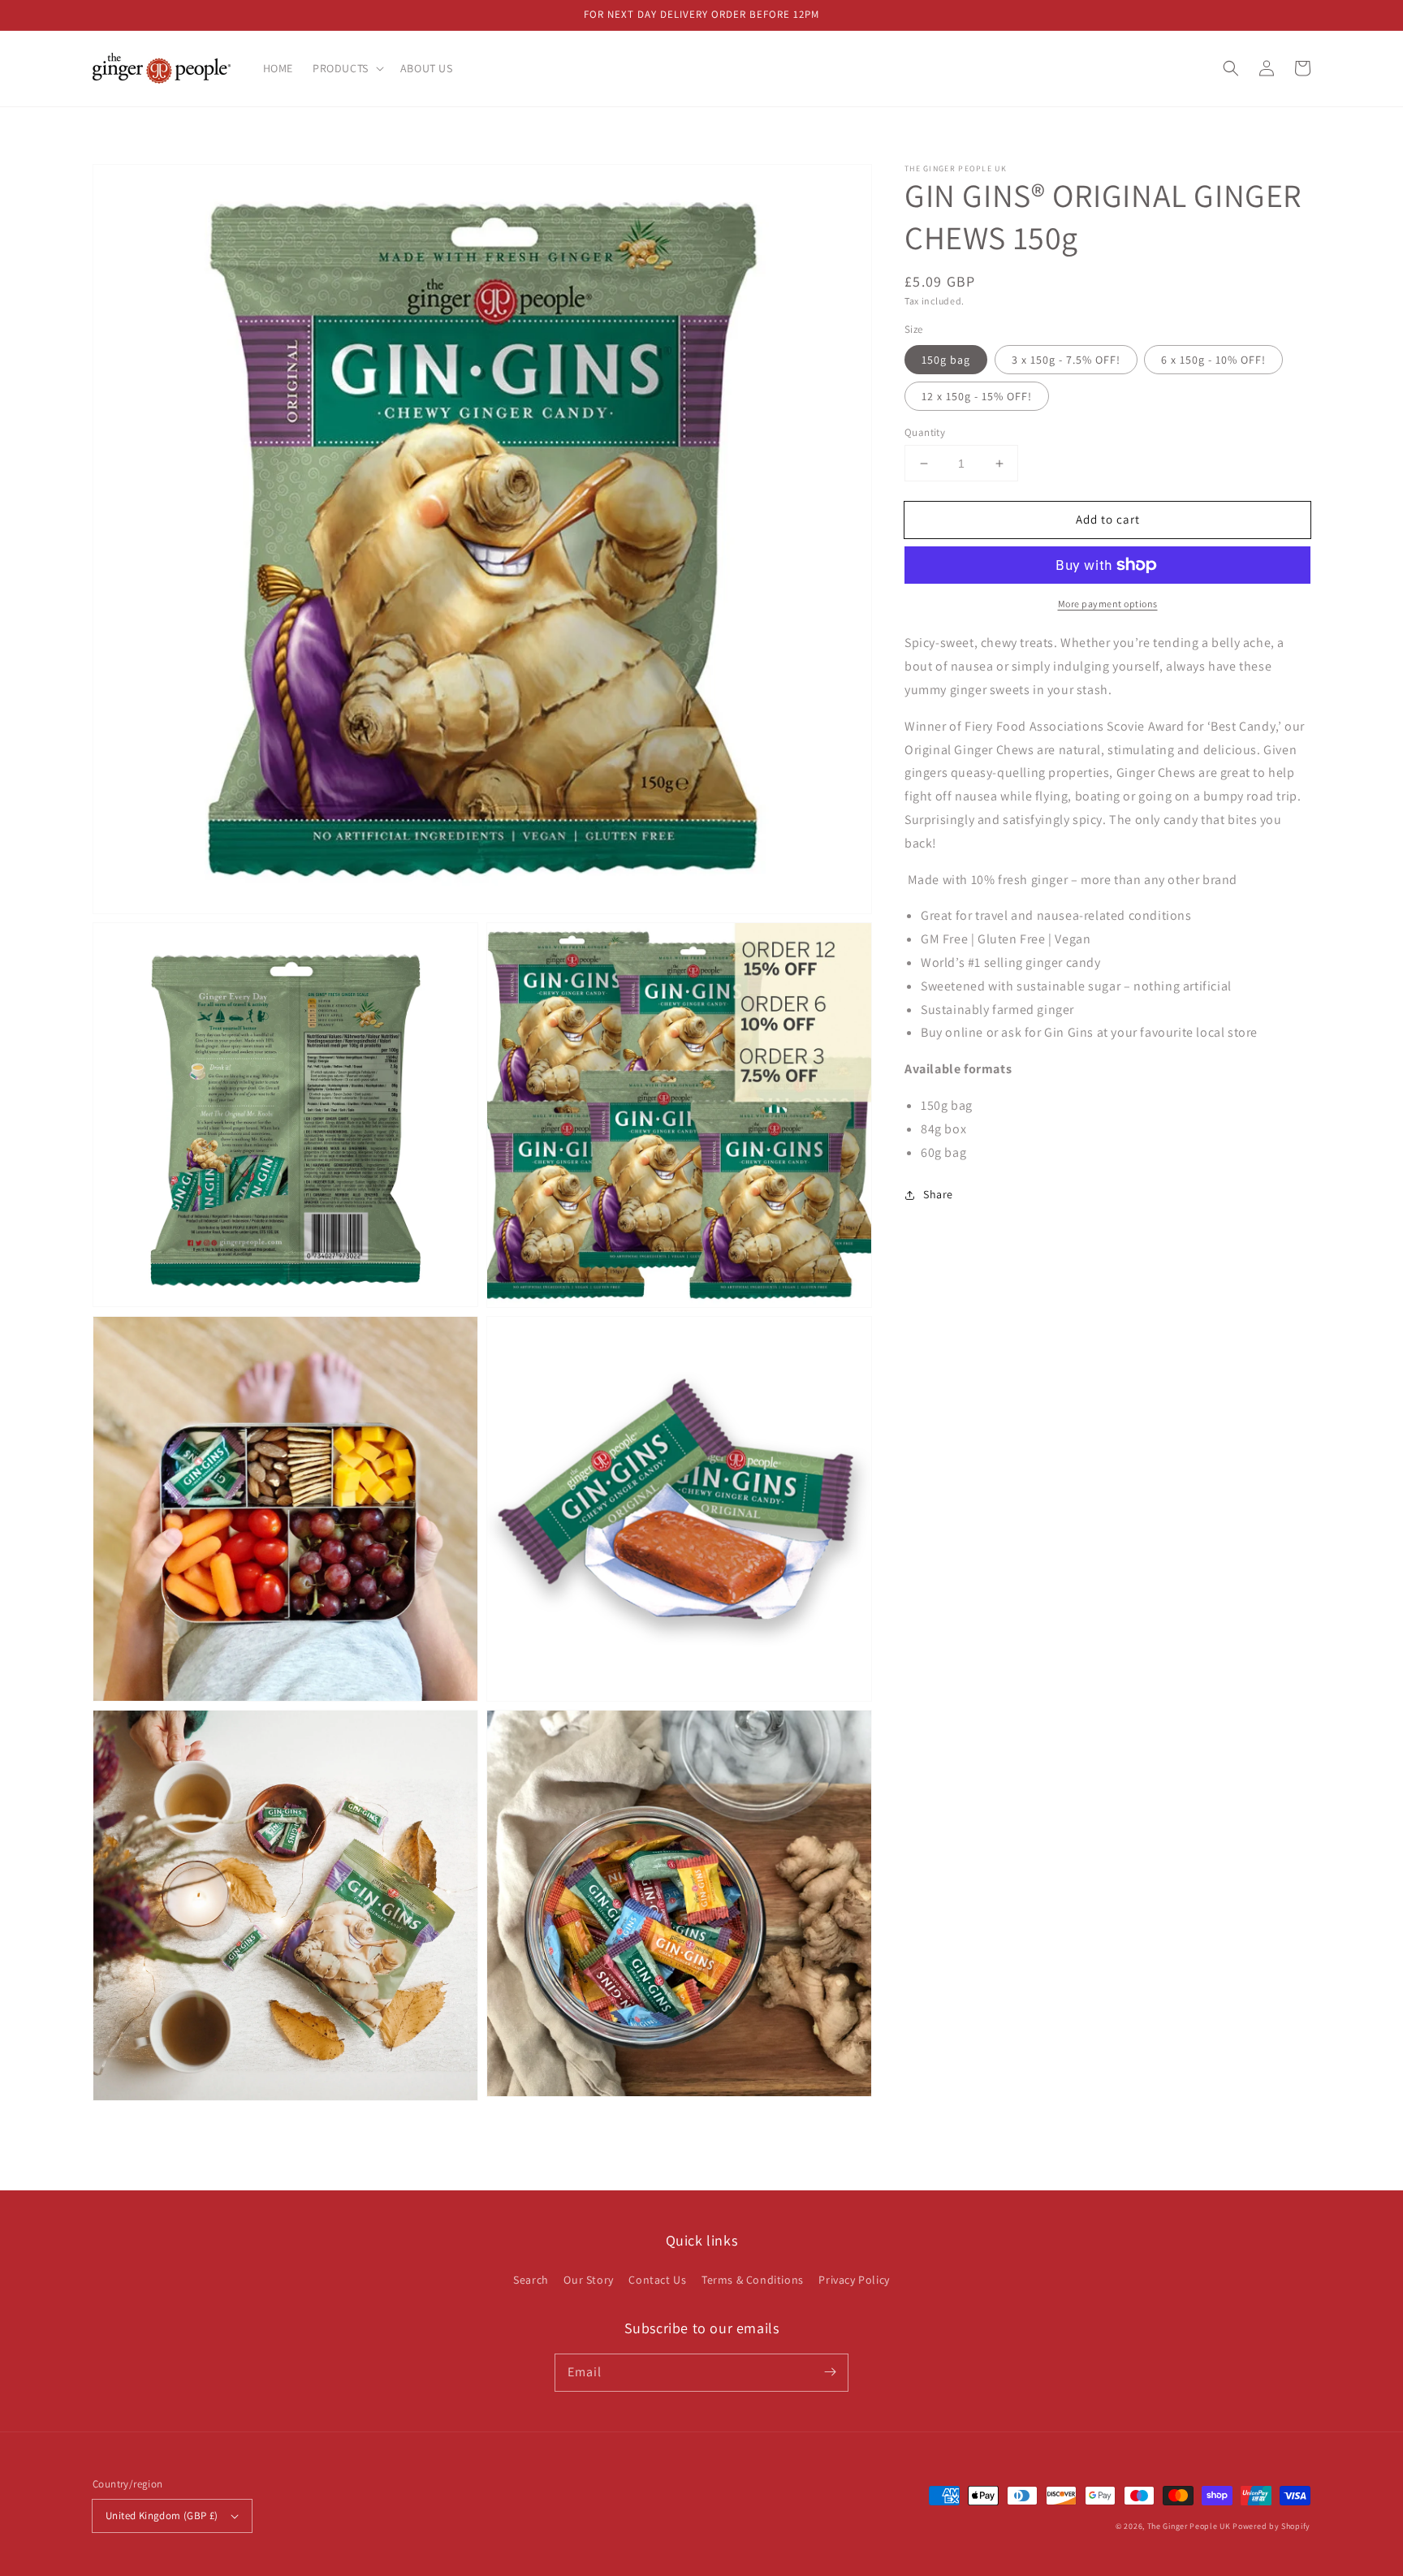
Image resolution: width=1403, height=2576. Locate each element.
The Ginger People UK (1189, 2526)
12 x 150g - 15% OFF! (977, 396)
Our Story (588, 2280)
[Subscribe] (830, 2372)
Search (531, 2280)
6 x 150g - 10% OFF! (1213, 360)
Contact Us (657, 2280)
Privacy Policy (854, 2280)
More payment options (1108, 604)
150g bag (946, 360)
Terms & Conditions (753, 2280)
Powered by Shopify (1271, 2526)
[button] (1231, 68)
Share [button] (938, 1194)
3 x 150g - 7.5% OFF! (1066, 360)
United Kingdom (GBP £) (162, 2516)
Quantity (925, 432)
